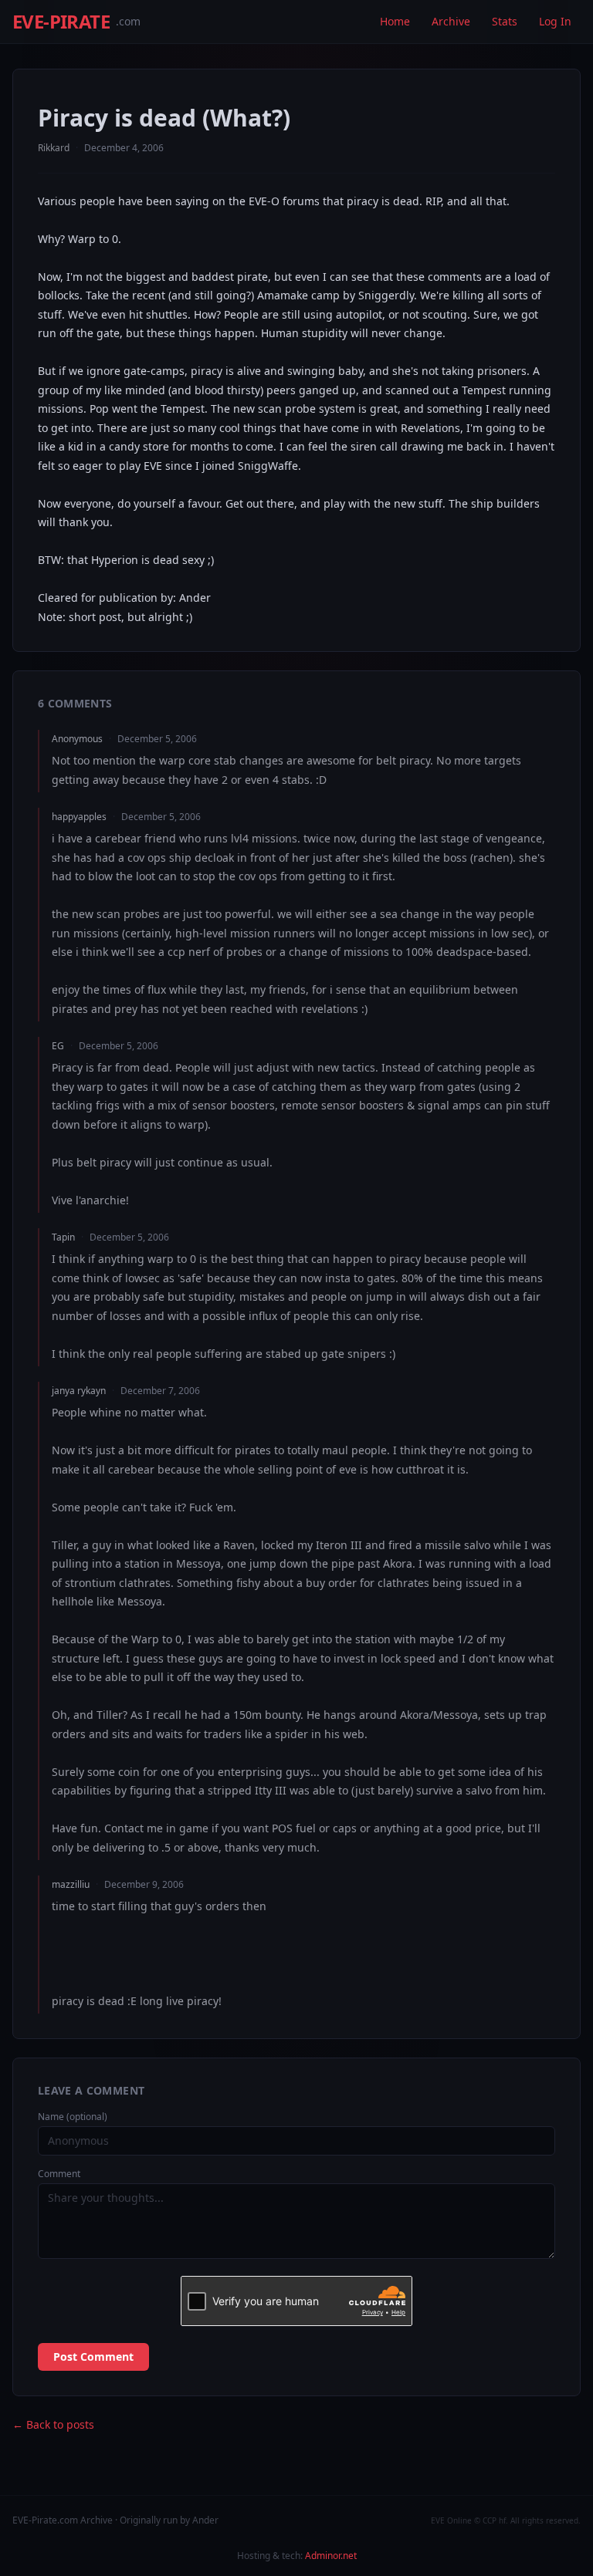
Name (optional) (73, 2117)
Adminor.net (331, 2556)
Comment (59, 2174)
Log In (555, 21)
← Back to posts (53, 2424)
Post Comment (93, 2357)
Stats (505, 21)
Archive (451, 21)
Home (395, 21)
